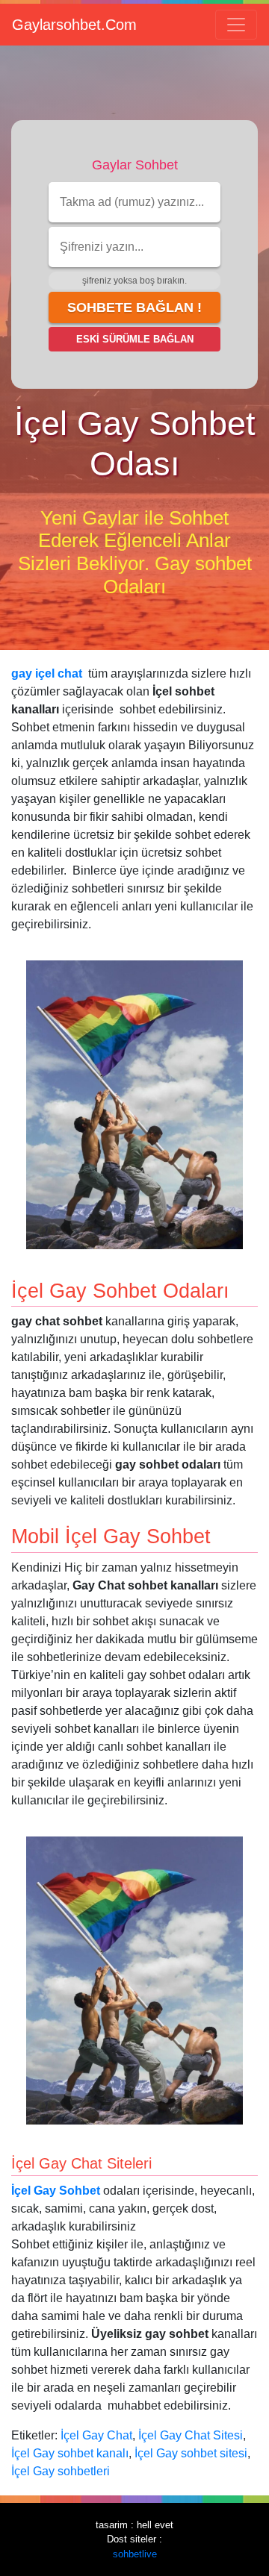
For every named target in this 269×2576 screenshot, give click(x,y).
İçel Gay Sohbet (56, 2191)
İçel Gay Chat (96, 2435)
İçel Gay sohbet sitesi (191, 2453)
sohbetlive (135, 2554)
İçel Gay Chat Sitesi (191, 2435)
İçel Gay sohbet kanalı (70, 2453)
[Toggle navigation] (236, 25)
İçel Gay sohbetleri (61, 2471)
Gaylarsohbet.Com (74, 25)
